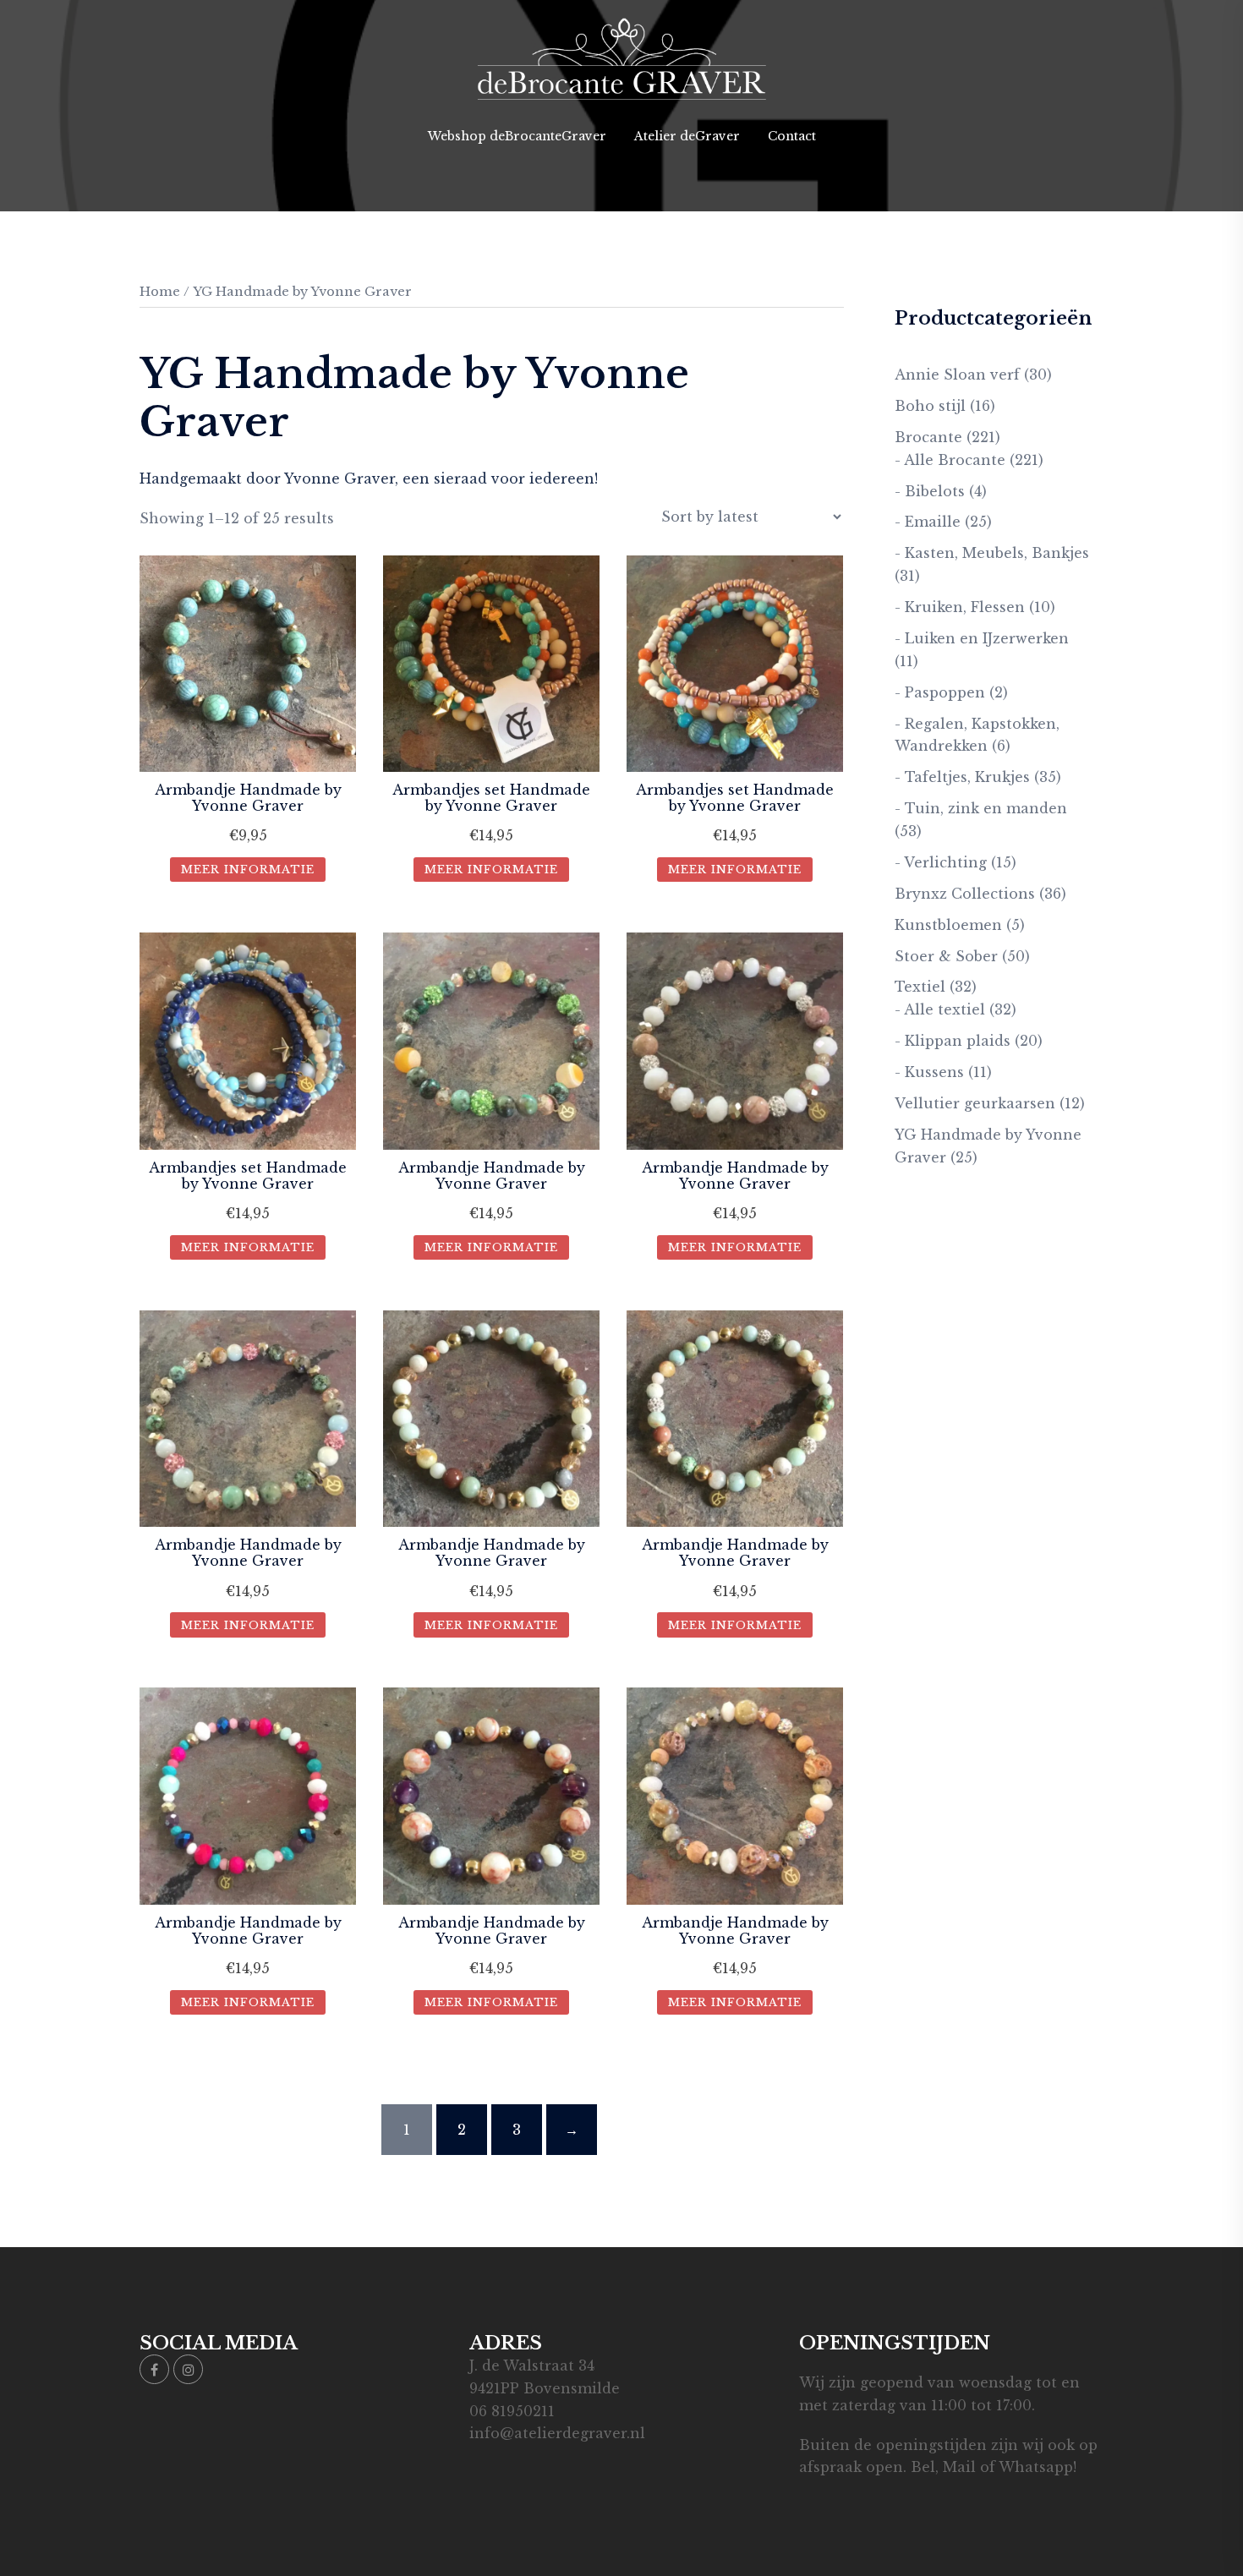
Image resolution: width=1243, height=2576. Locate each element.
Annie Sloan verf (957, 375)
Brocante (928, 437)
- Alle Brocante (950, 460)
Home (160, 292)
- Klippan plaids (953, 1041)
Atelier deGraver (687, 136)
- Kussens (929, 1072)
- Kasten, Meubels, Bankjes (992, 553)
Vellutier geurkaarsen (975, 1103)
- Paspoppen (940, 692)
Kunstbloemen (948, 925)
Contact (792, 136)
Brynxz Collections (965, 894)
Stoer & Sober (946, 956)
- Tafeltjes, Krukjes (962, 777)
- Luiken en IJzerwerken (982, 638)
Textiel (920, 987)
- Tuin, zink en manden (981, 808)
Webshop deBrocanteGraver (517, 136)
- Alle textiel (940, 1009)
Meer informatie (248, 870)
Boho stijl (930, 406)
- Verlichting (941, 862)
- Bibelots (930, 491)
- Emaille (928, 522)
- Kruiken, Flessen (960, 607)
